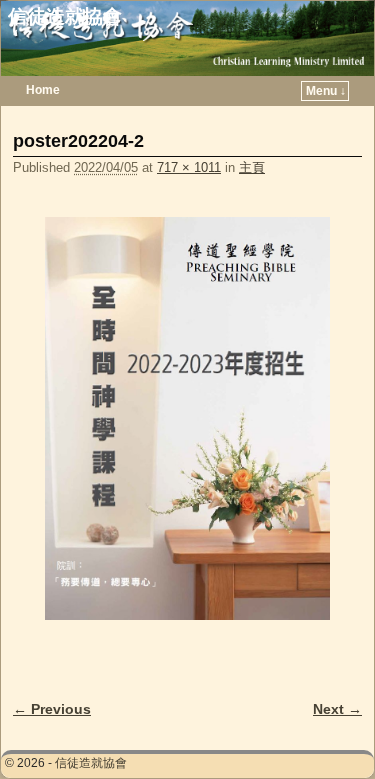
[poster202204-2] (187, 418)
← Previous (52, 709)
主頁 (252, 167)
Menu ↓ (326, 91)
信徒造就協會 (65, 16)
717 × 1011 (189, 167)
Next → (337, 709)
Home (43, 90)
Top (327, 731)
